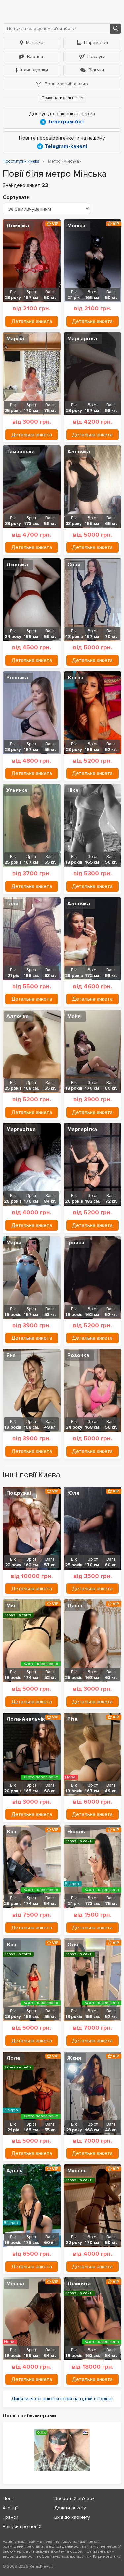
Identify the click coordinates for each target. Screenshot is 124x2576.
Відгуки (96, 70)
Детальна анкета (32, 321)
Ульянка (17, 790)
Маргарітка (82, 339)
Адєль (14, 2171)
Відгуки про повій (22, 2526)
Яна (11, 1355)
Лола (13, 2058)
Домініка (18, 226)
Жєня (74, 2058)
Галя (12, 904)
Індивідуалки (34, 70)
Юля (73, 1493)
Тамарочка (21, 452)
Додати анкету (70, 2508)
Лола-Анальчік (26, 1719)
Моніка (76, 226)
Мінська (35, 43)
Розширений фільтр (66, 84)
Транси (10, 2517)
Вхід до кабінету (72, 2517)
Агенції (10, 2508)
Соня (74, 565)
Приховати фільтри (60, 98)
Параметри (96, 43)
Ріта (73, 1719)
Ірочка (76, 1243)
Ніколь (76, 1832)
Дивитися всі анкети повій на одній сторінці (62, 2399)
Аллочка (79, 452)
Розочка (17, 678)
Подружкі (19, 1493)
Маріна (15, 339)
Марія (14, 1243)
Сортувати (16, 197)
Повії (8, 2499)
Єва (11, 1832)
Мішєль (77, 2171)
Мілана (15, 2284)
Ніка (73, 790)
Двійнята (79, 2284)
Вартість (36, 57)
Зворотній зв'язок (74, 2499)
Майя (74, 1016)
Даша (75, 1606)
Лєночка (17, 565)
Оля (73, 1945)
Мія (11, 1606)
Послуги (96, 57)
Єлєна (75, 678)
